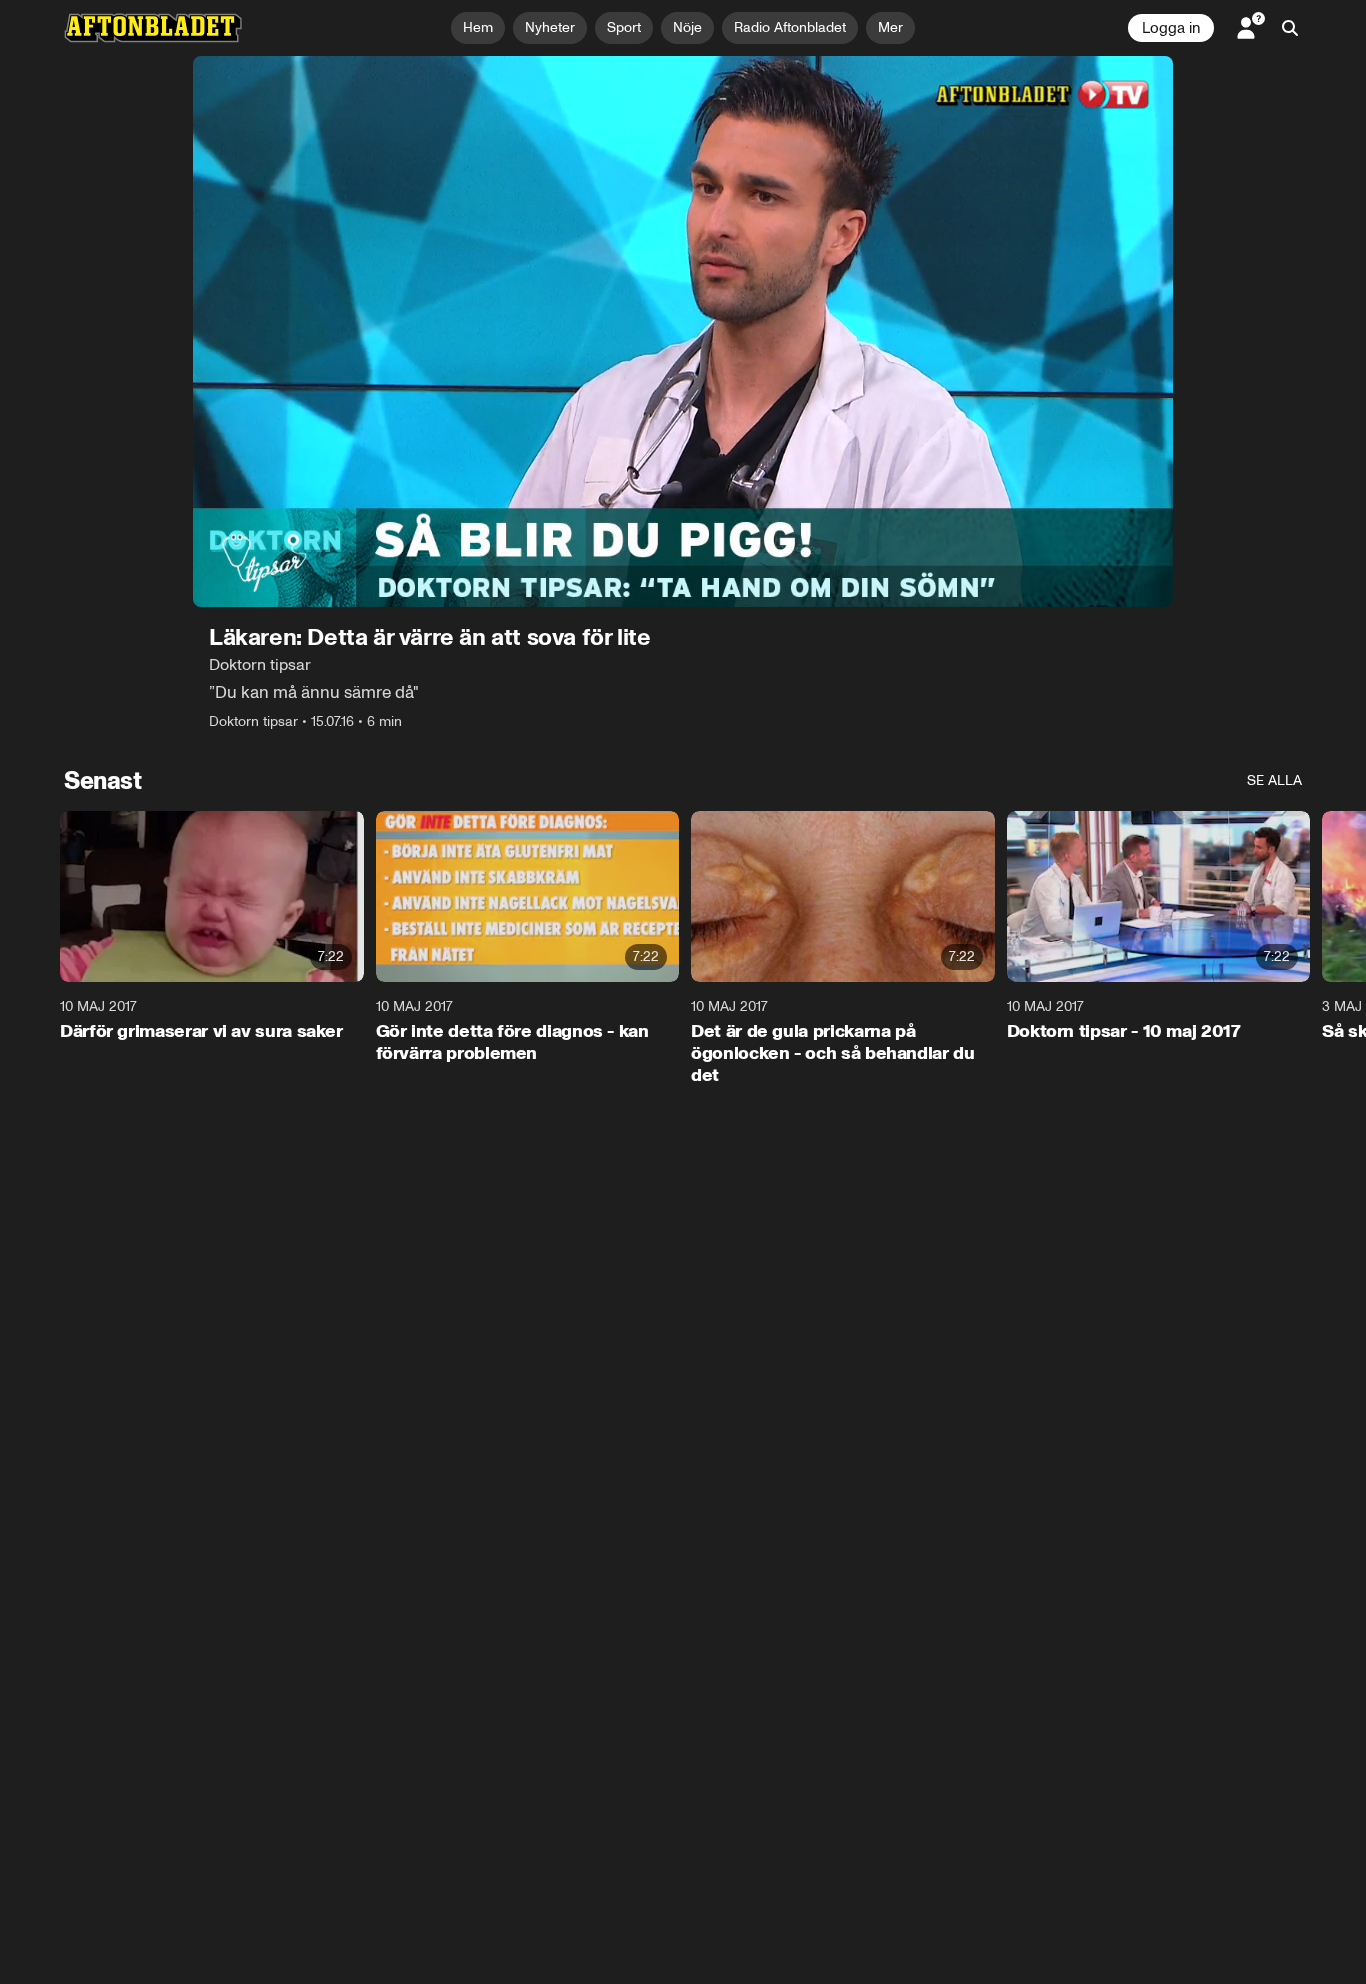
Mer (890, 27)
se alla (1274, 780)
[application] (683, 331)
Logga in (1171, 28)
